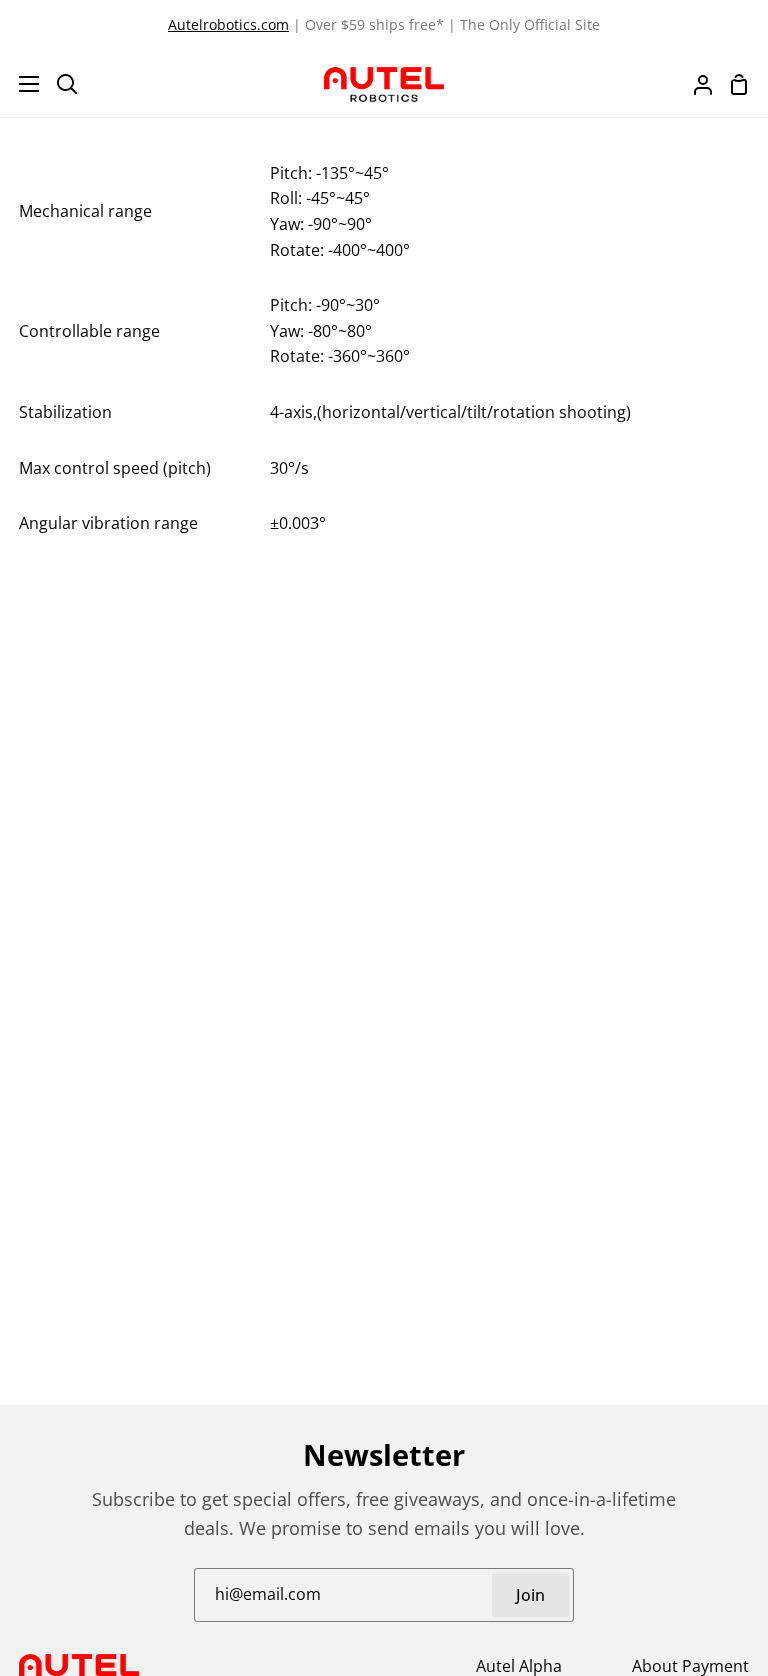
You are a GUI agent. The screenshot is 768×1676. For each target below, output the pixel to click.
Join (530, 1595)
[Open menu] (20, 84)
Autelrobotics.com (228, 24)
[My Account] (695, 84)
